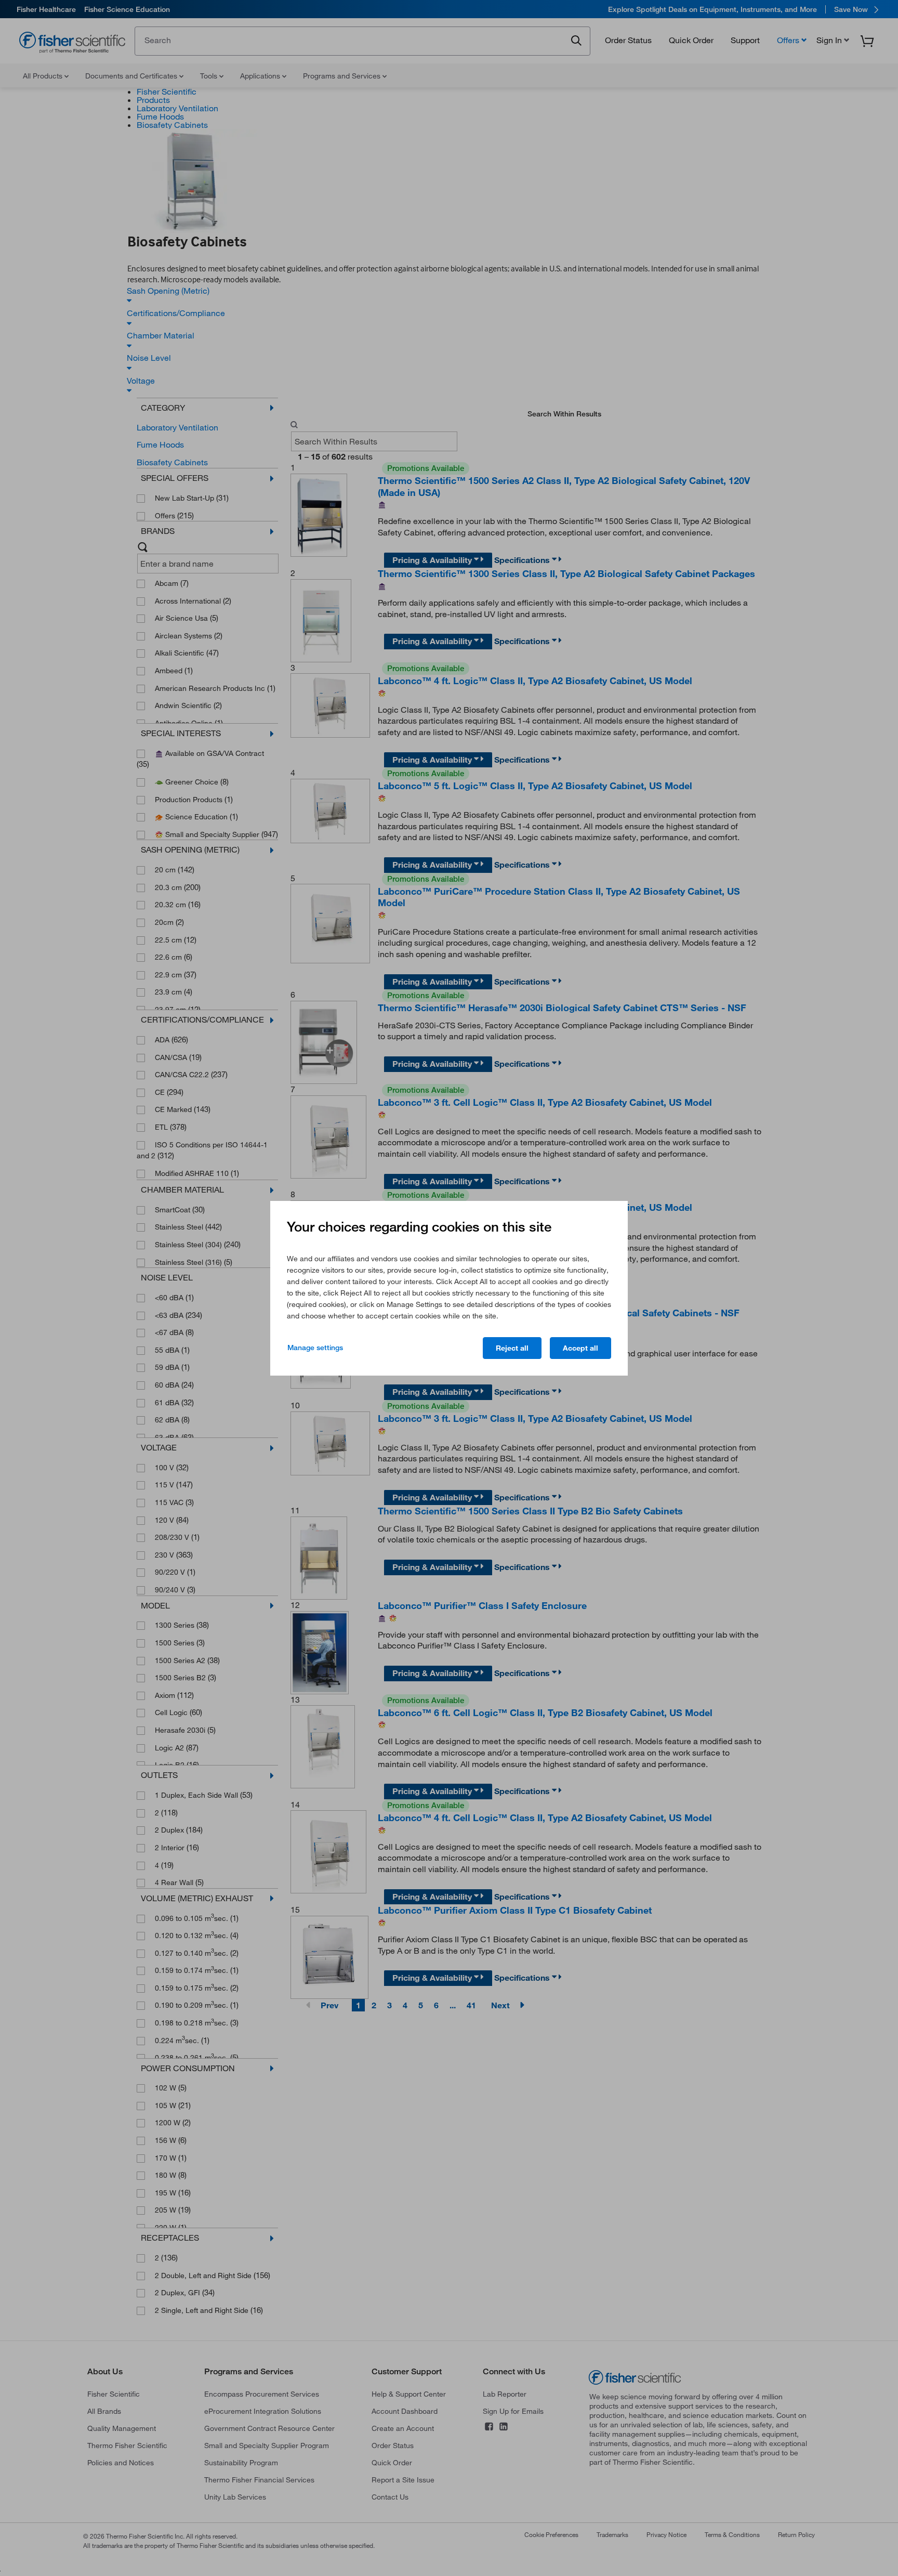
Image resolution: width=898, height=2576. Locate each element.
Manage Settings (315, 1348)
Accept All (580, 1348)
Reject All (512, 1348)
